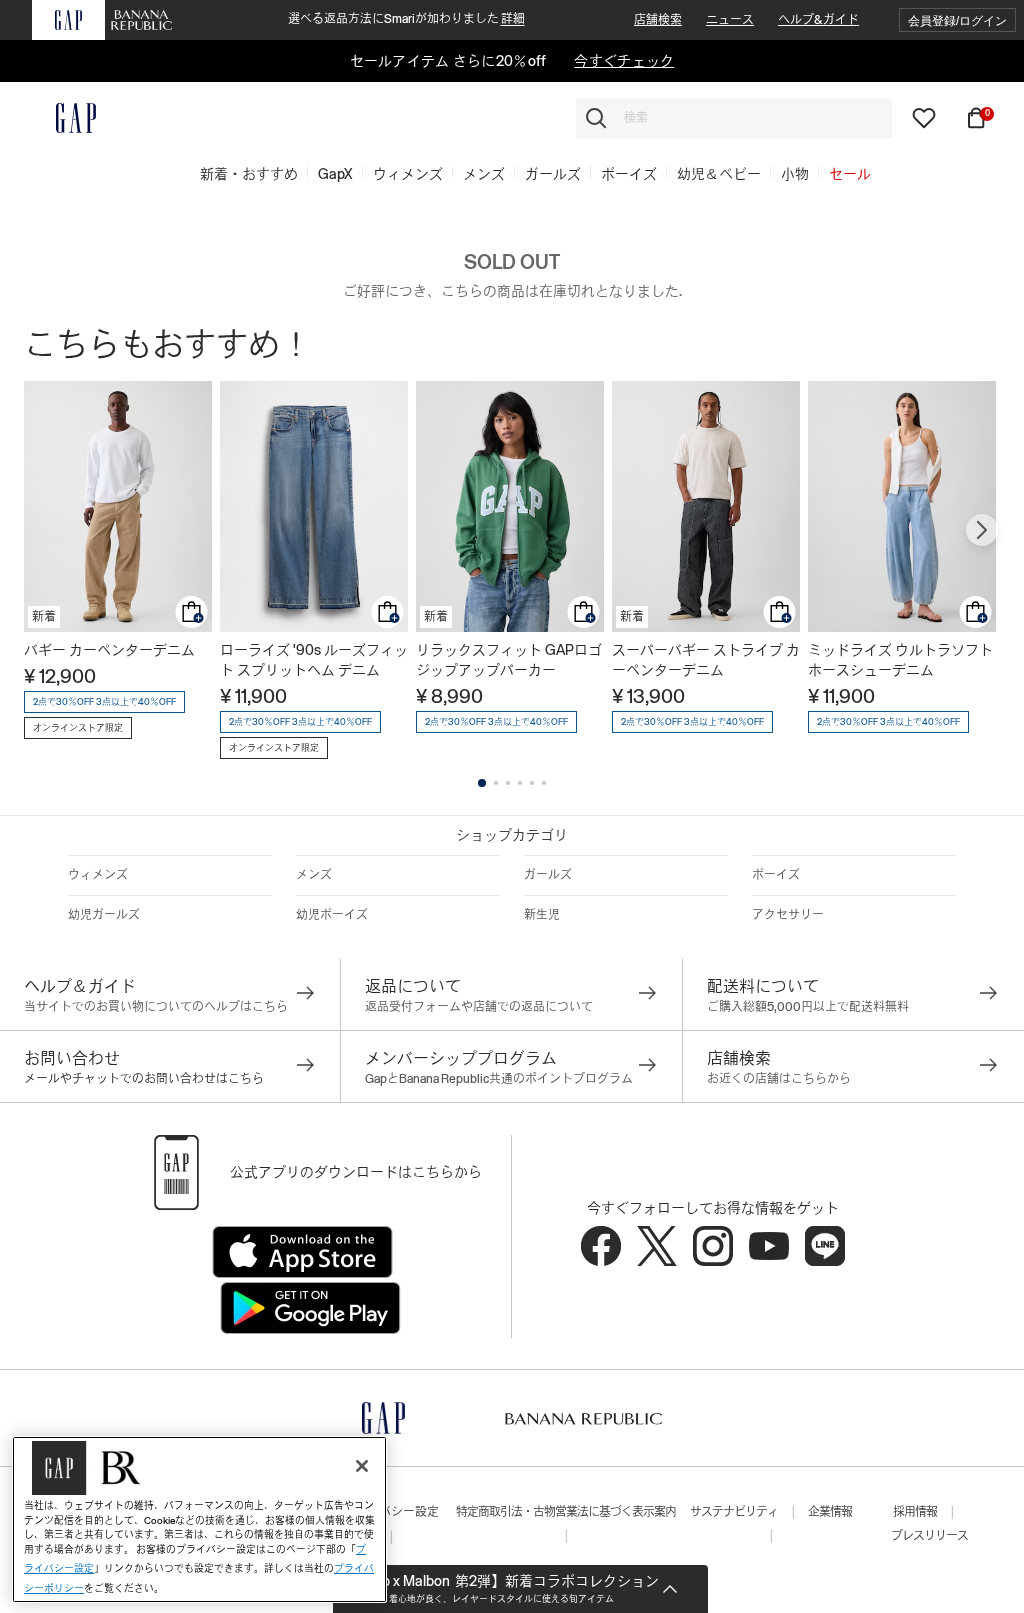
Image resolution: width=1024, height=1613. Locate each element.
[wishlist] (924, 117)
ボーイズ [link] (629, 174)
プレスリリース (929, 1536)
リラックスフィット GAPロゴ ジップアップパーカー (509, 660)
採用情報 (915, 1512)
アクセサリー (788, 915)
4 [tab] (520, 783)
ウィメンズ (98, 875)
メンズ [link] (484, 174)
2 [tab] (496, 783)
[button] (957, 20)
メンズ (314, 875)
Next (982, 530)
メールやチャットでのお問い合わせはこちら (144, 1079)
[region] (199, 1519)
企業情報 (830, 1512)
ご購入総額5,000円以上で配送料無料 (808, 1007)
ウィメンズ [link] (408, 174)
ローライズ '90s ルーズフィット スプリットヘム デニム (314, 660)
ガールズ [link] (553, 174)
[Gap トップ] (64, 118)
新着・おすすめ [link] (249, 174)
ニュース (730, 20)
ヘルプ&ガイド (818, 20)
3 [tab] (508, 783)
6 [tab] (544, 783)
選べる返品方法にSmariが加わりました (406, 19)
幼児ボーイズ (332, 915)
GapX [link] (335, 174)
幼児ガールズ (104, 915)
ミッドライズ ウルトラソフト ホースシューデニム (900, 660)
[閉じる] (362, 1466)
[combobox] (734, 118)
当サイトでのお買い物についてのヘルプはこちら (156, 1007)
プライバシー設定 (391, 1512)
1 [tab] (482, 783)
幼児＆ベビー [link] (719, 174)
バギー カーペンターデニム (109, 650)
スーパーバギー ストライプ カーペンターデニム (706, 660)
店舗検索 (658, 20)
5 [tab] (532, 783)
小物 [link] (795, 174)
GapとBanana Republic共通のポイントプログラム (499, 1079)
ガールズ (548, 875)
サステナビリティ (734, 1512)
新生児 (542, 915)
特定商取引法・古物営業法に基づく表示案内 (566, 1512)
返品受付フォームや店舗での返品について (479, 1007)
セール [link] (850, 174)
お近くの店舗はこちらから (779, 1079)
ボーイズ (776, 875)
